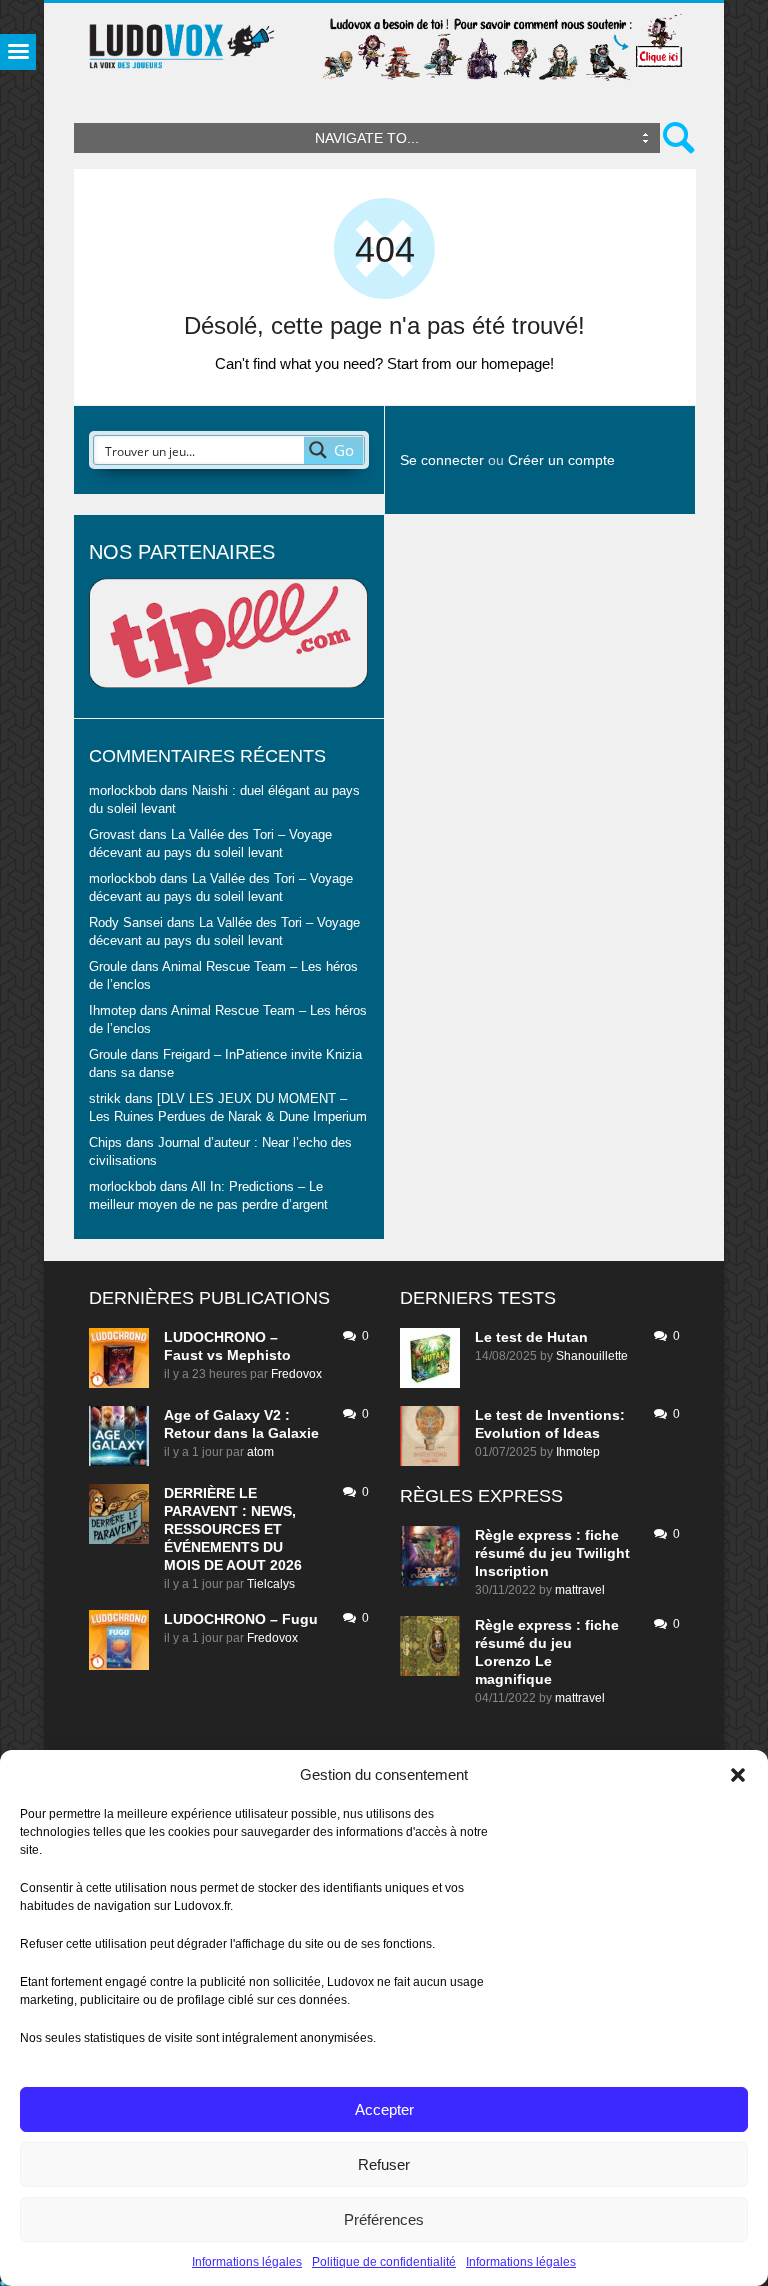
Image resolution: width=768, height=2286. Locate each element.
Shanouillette (592, 1356)
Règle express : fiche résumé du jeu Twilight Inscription (552, 1553)
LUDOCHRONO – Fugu (241, 1619)
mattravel (580, 1590)
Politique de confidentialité (384, 2262)
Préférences (384, 2219)
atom (260, 1452)
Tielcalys (271, 1584)
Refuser (384, 2164)
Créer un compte (561, 460)
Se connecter (442, 460)
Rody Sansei (126, 923)
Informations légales (247, 2262)
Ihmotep (112, 1011)
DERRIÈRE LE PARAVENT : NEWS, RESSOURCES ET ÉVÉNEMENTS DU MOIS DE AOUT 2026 (233, 1529)
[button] (738, 1775)
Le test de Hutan (531, 1337)
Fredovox (296, 1374)
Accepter (384, 2109)
